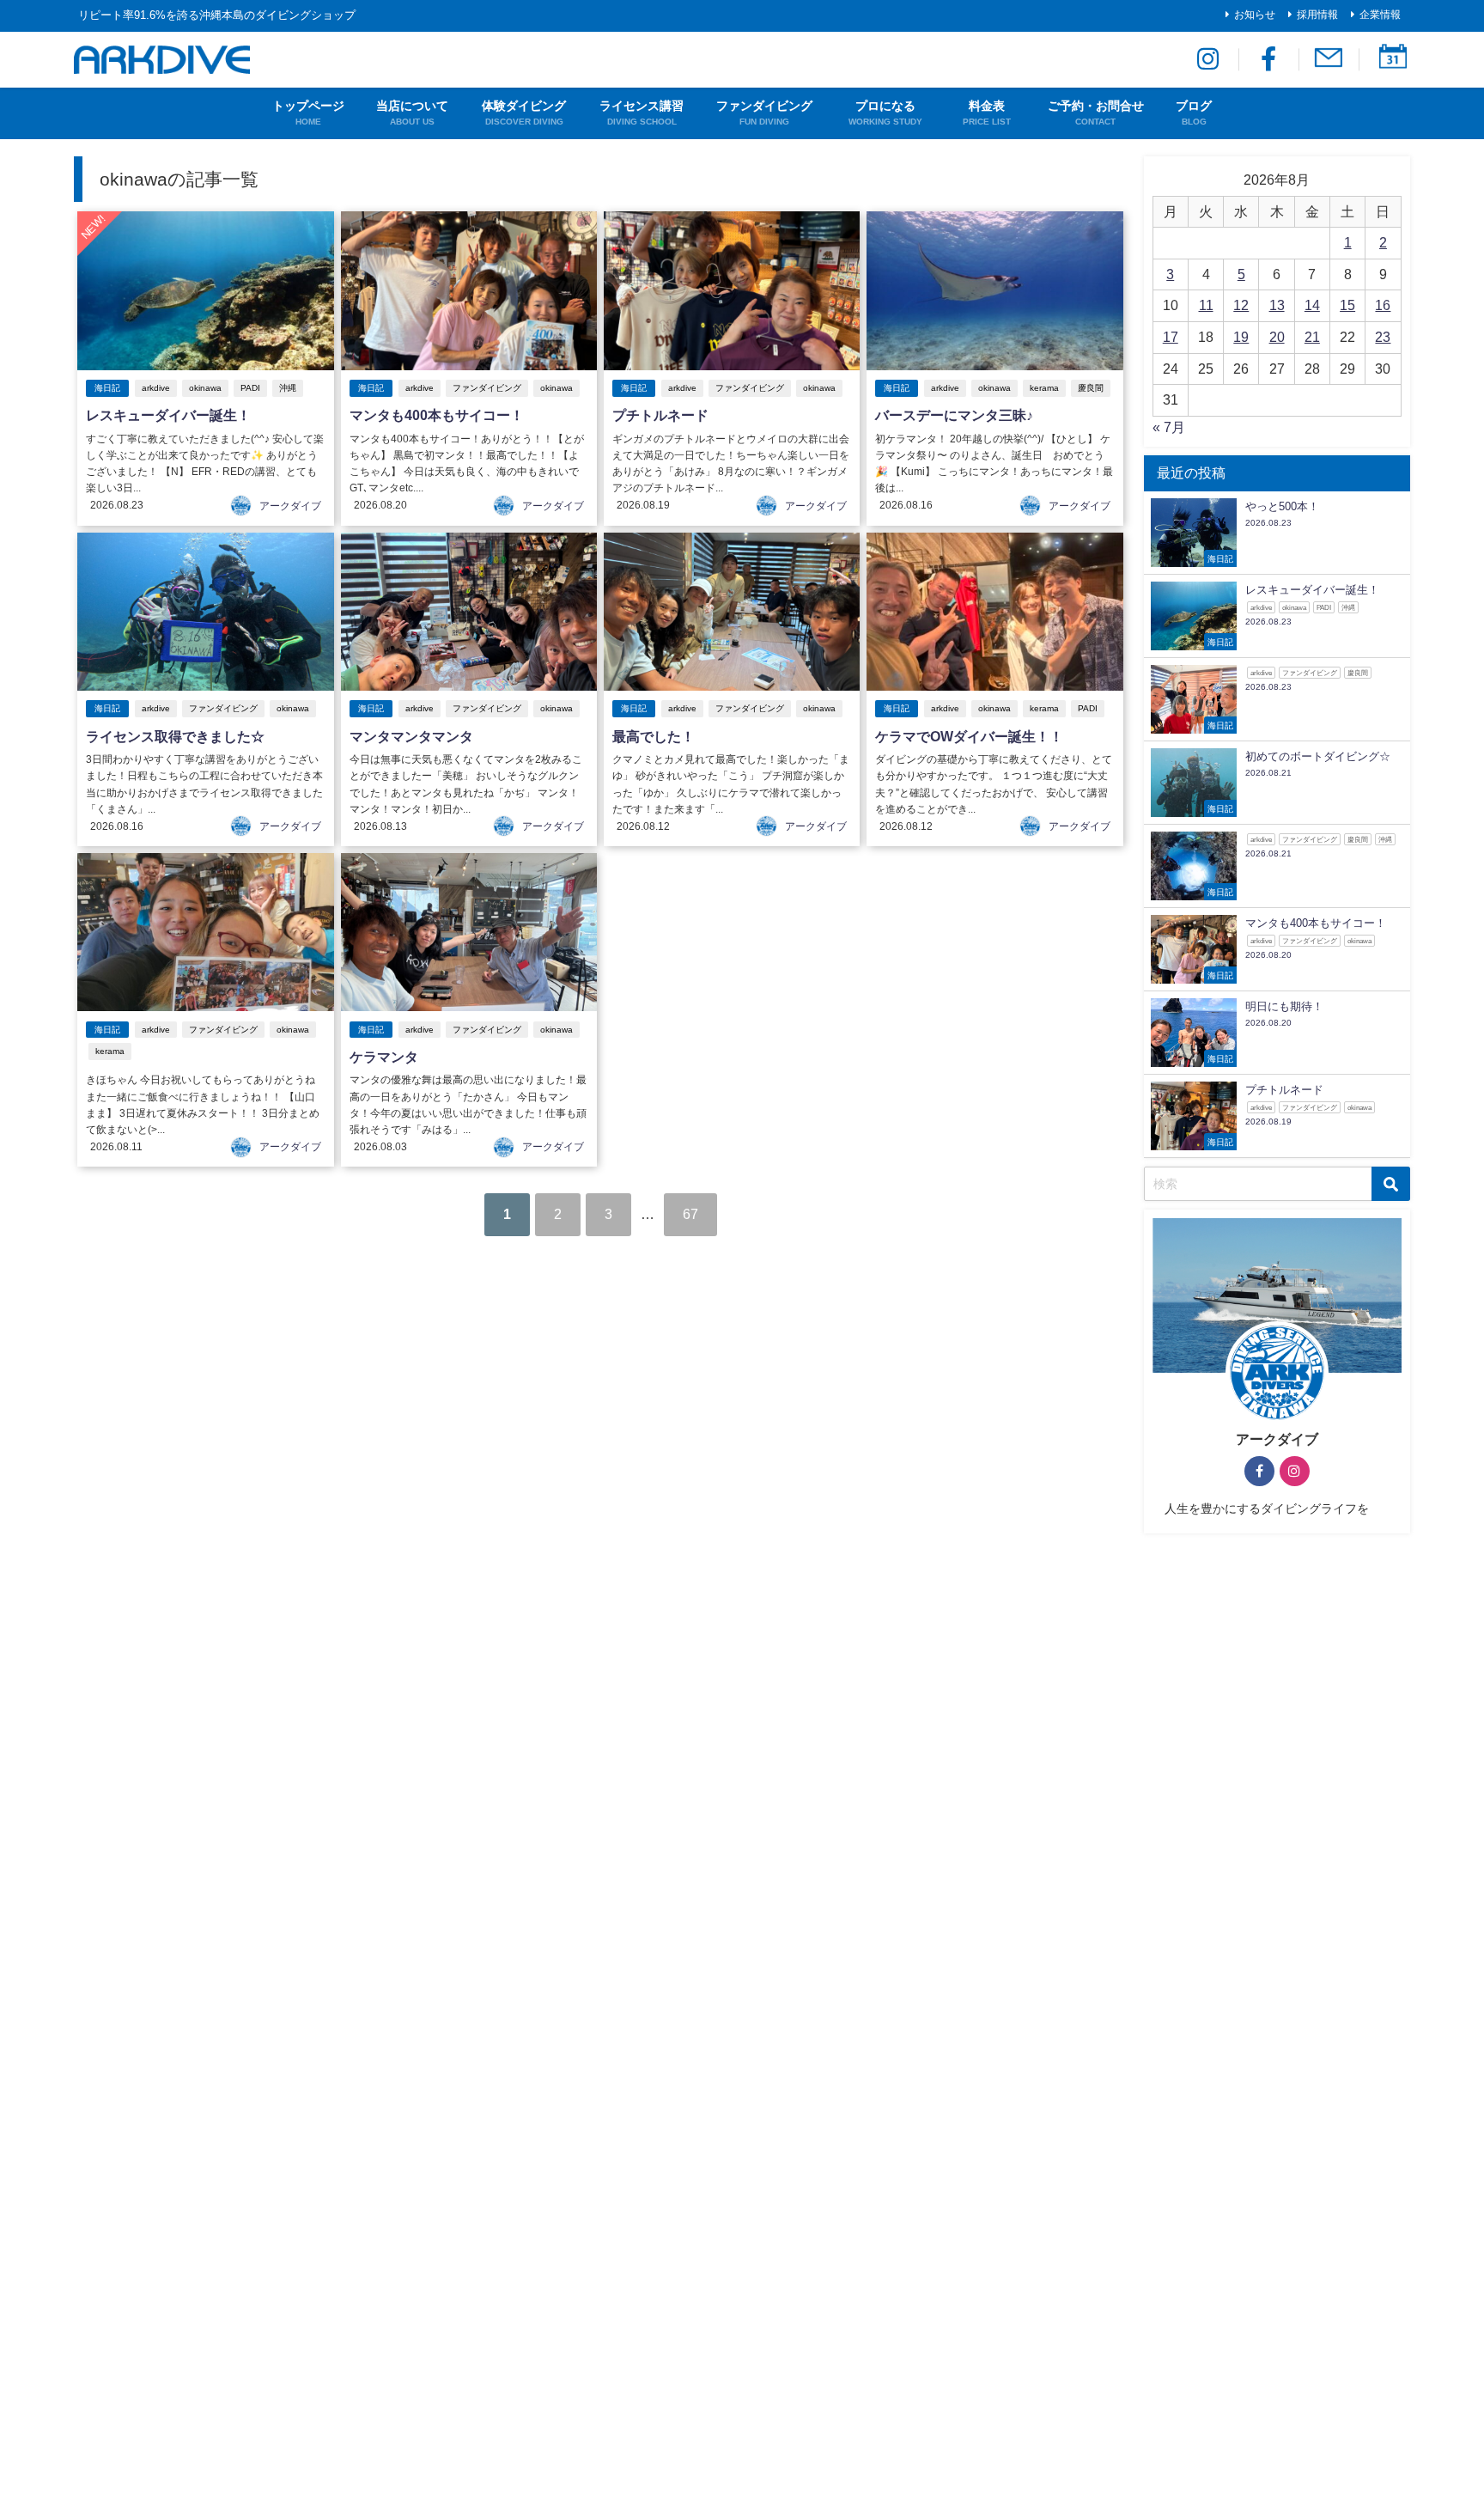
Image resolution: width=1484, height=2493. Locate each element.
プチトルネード (660, 415)
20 (1277, 337)
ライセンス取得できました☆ (175, 736)
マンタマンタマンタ (411, 736)
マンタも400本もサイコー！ (437, 415)
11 (1206, 305)
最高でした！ (654, 736)
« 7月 (1169, 427)
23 (1383, 337)
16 (1383, 305)
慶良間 (1091, 388)
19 (1241, 337)
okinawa (205, 388)
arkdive (156, 388)
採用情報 (1317, 15)
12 (1241, 305)
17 (1171, 337)
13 (1277, 305)
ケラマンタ (384, 1057)
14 (1312, 305)
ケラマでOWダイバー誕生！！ (969, 736)
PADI (250, 388)
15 (1347, 305)
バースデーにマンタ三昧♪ (954, 415)
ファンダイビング (487, 388)
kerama (1044, 388)
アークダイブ (290, 506)
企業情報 (1380, 15)
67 (690, 1214)
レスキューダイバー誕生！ (168, 415)
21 (1312, 337)
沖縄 (288, 388)
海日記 (107, 388)
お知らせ (1255, 15)
